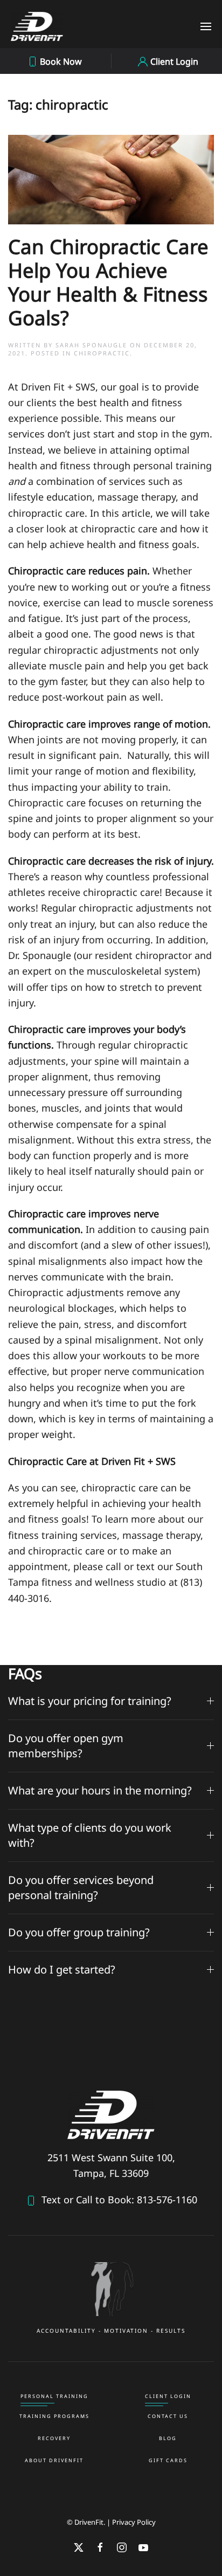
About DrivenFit (54, 2460)
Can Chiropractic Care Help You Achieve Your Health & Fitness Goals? (108, 282)
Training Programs (54, 2416)
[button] (206, 26)
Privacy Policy (134, 2522)
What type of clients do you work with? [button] (90, 1835)
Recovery (54, 2438)
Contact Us (168, 2416)
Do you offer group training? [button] (79, 1932)
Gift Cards (168, 2460)
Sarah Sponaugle (91, 345)
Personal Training (54, 2396)
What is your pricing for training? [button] (90, 1701)
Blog (168, 2438)
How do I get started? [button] (62, 1969)
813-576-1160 (166, 2200)
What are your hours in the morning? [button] (100, 1790)
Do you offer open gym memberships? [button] (66, 1746)
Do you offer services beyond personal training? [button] (81, 1888)
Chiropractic (102, 353)
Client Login (168, 2396)
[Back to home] (37, 26)
